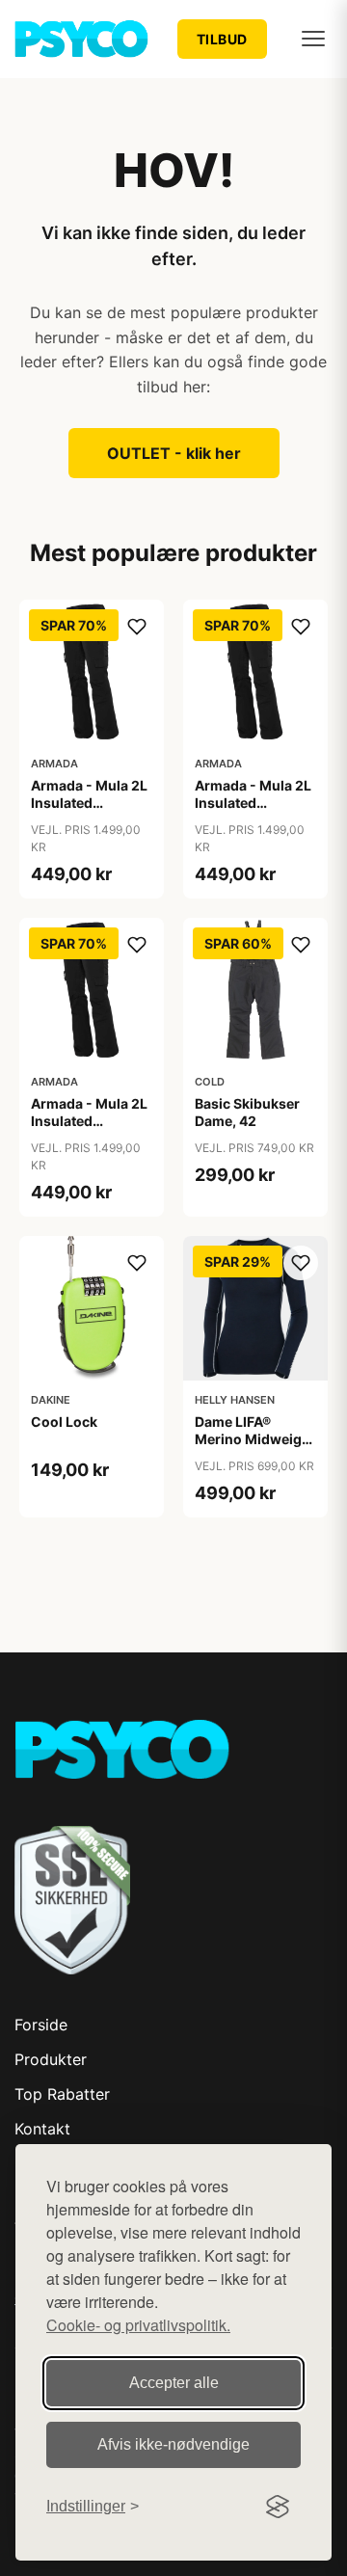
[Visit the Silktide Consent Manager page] (278, 2507)
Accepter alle (174, 2383)
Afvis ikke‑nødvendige (173, 2444)
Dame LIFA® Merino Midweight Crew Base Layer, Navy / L (255, 1448)
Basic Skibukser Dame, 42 (247, 1112)
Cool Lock (64, 1422)
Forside (41, 2025)
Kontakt (42, 2129)
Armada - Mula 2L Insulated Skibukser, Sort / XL (89, 1130)
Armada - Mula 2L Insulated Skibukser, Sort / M (89, 812)
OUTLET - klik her (174, 453)
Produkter (51, 2059)
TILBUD (222, 39)
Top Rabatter (62, 2094)
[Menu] (313, 39)
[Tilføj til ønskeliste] (137, 627)
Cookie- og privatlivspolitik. (138, 2325)
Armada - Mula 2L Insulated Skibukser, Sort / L (254, 803)
